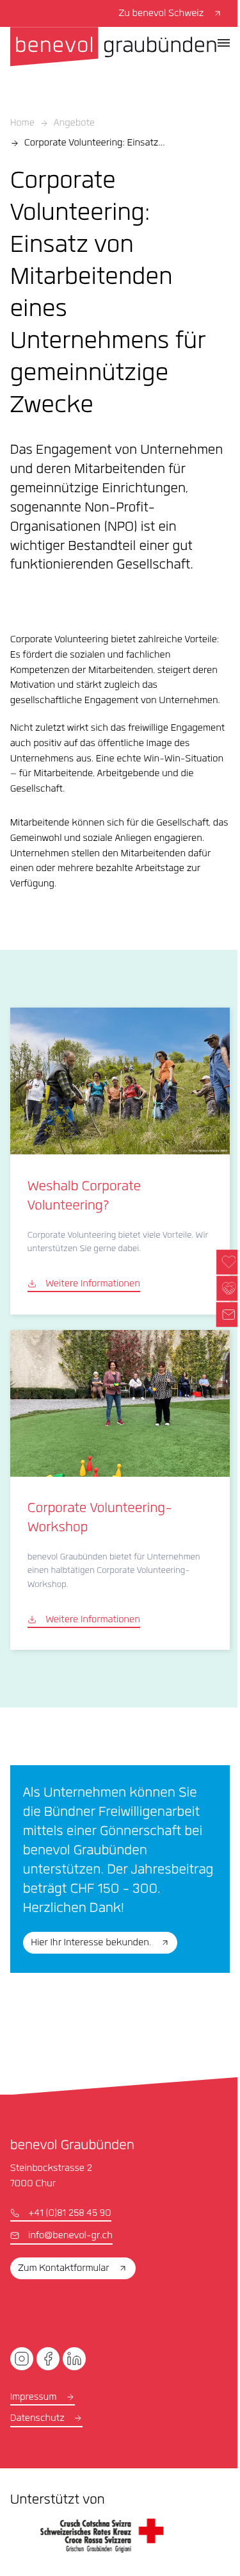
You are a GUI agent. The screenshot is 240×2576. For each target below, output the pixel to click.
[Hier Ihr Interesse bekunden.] (120, 1869)
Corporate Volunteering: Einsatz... (95, 144)
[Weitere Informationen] (120, 1161)
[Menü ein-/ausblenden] (224, 43)
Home (22, 124)
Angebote (74, 124)
